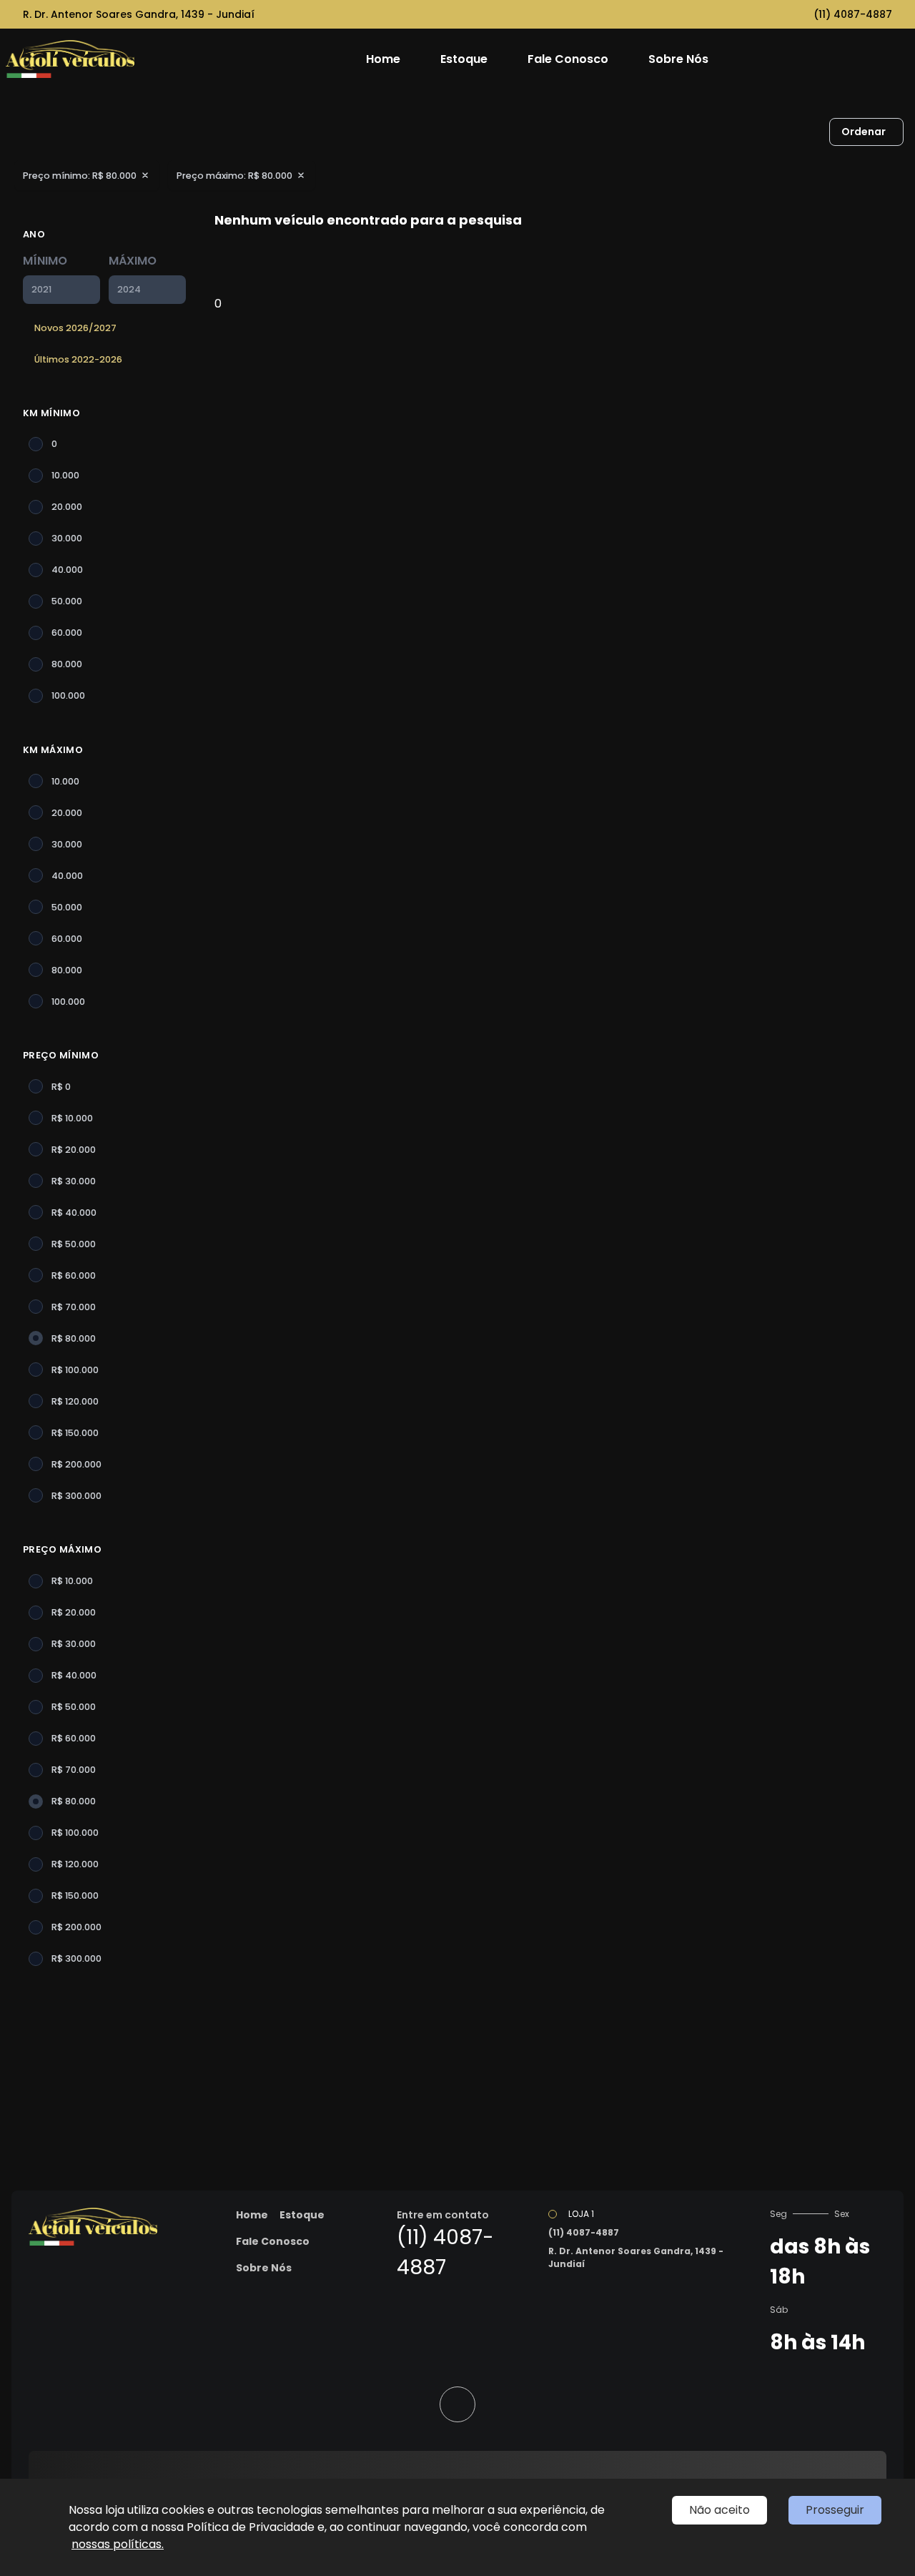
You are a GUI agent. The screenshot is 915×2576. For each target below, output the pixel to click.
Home (383, 59)
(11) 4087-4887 (853, 14)
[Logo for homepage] (95, 59)
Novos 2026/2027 (75, 328)
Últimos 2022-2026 (78, 359)
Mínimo (45, 261)
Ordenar (864, 132)
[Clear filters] (145, 175)
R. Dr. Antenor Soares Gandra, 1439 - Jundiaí (139, 14)
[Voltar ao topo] (457, 2404)
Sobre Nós (678, 59)
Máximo (133, 261)
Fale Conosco (568, 59)
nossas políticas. (118, 2544)
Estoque (464, 59)
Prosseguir (835, 2510)
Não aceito (719, 2510)
